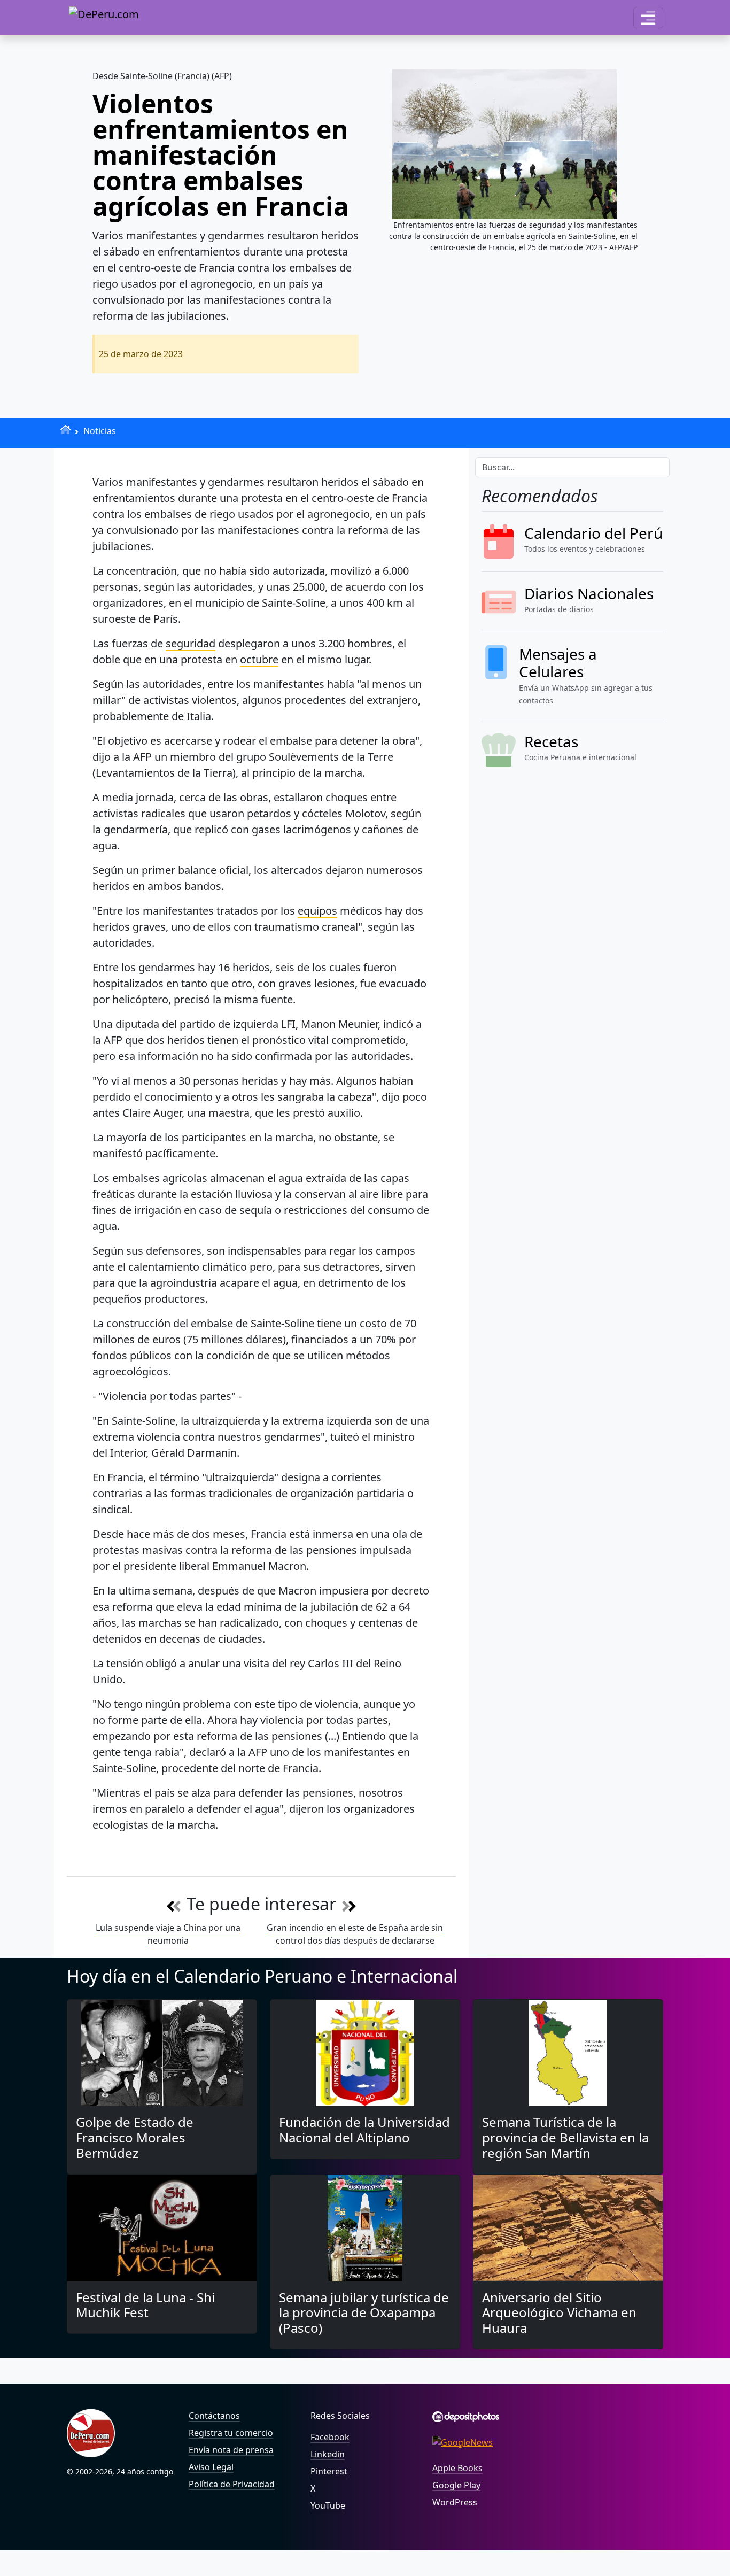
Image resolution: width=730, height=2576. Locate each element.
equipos (317, 911)
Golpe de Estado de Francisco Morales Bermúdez (135, 2137)
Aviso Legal (211, 2467)
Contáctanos (214, 2416)
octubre (259, 659)
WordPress (455, 2502)
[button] (648, 18)
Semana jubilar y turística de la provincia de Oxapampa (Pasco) (364, 2313)
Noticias (100, 431)
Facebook (330, 2437)
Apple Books (457, 2468)
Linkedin (328, 2454)
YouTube (328, 2505)
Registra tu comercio (231, 2433)
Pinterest (329, 2471)
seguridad (191, 643)
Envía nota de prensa (231, 2450)
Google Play (456, 2485)
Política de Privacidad (232, 2484)
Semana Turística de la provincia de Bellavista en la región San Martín (565, 2137)
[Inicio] (65, 430)
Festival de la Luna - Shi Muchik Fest (145, 2305)
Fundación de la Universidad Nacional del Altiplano (364, 2130)
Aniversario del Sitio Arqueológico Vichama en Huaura (559, 2313)
